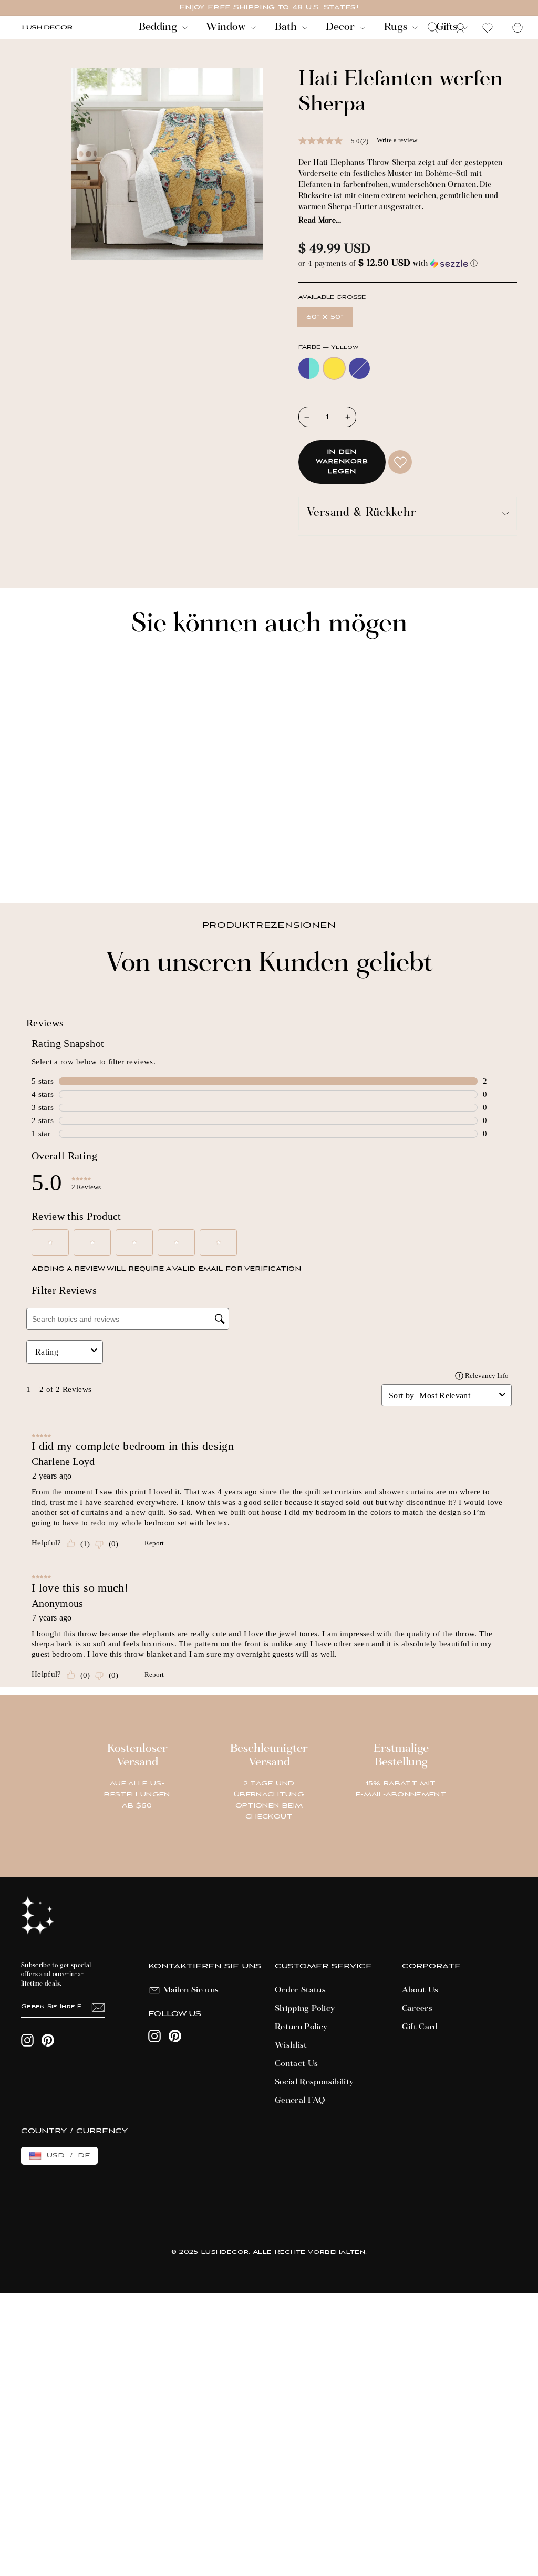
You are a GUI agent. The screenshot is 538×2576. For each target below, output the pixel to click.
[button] (408, 264)
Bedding (159, 27)
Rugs (397, 27)
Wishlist (291, 2045)
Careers (417, 2009)
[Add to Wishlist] (400, 462)
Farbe (328, 347)
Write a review (397, 140)
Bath (287, 27)
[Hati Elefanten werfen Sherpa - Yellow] (41, 859)
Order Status (300, 1990)
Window (227, 27)
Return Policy (301, 2027)
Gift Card (420, 2027)
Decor (342, 27)
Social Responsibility (314, 2082)
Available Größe (332, 298)
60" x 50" (325, 317)
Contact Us (297, 2064)
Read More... (320, 221)
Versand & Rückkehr (361, 513)
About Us (420, 1990)
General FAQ (300, 2101)
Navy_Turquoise (309, 368)
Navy (359, 368)
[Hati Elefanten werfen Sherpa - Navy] (55, 859)
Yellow (334, 368)
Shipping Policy (305, 2009)
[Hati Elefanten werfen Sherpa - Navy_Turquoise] (27, 859)
